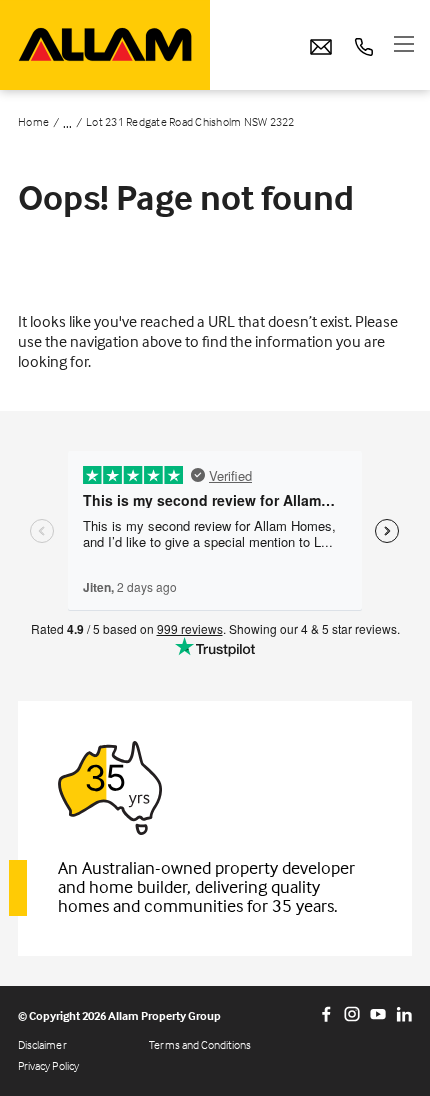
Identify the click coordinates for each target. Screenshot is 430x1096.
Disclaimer (42, 1044)
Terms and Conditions (200, 1044)
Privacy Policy (48, 1065)
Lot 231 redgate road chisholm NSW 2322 (190, 122)
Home (33, 122)
